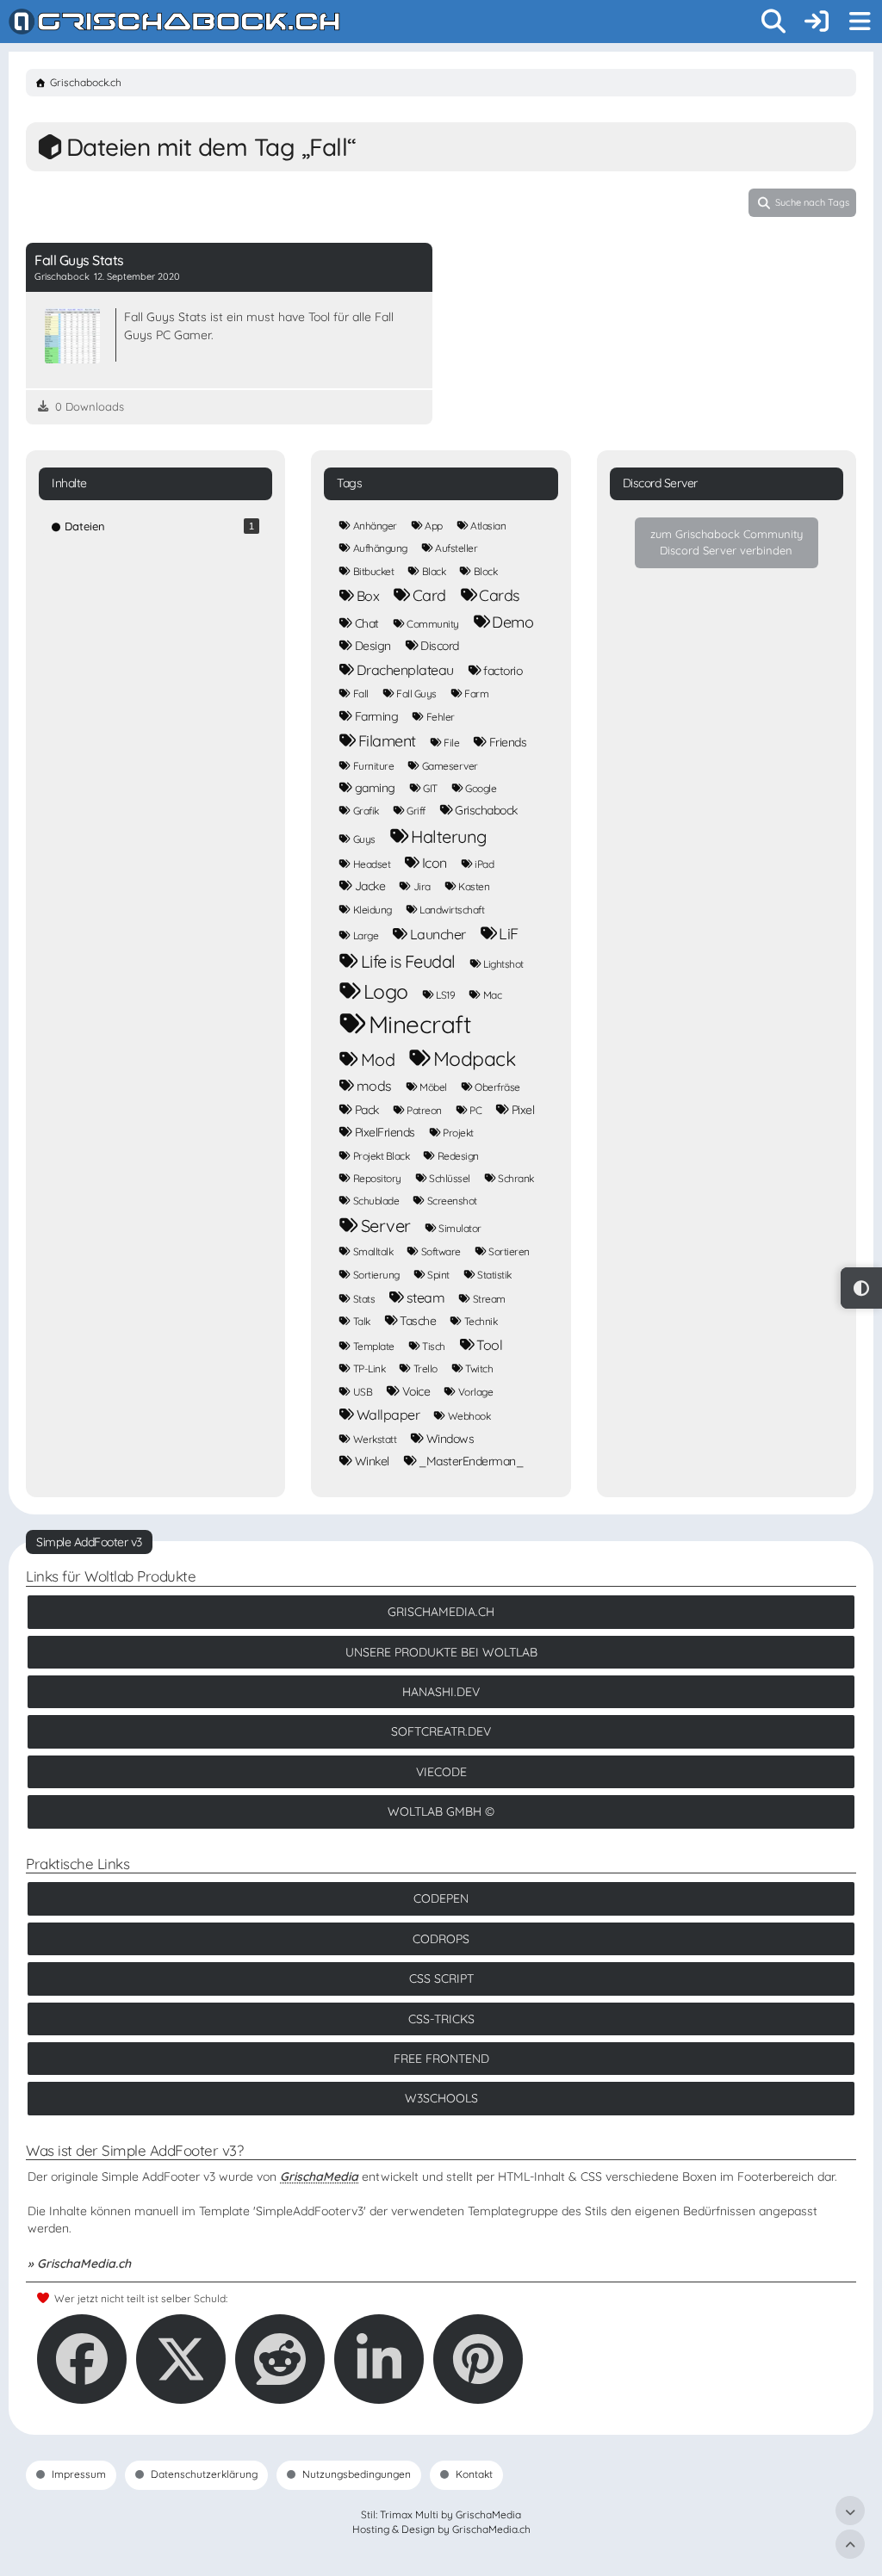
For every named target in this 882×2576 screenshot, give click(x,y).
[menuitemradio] (861, 1288)
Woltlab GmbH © (441, 1811)
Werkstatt (375, 1439)
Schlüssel (450, 1178)
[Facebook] (82, 2359)
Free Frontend (441, 2059)
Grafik (366, 811)
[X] (181, 2359)
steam (426, 1297)
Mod (378, 1059)
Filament (387, 741)
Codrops (441, 1939)
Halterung (449, 836)
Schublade (376, 1201)
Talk (362, 1321)
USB (363, 1392)
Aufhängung (380, 548)
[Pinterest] (478, 2359)
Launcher (438, 934)
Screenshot (452, 1201)
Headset (372, 864)
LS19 (445, 995)
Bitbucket (374, 571)
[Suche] (773, 22)
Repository (377, 1178)
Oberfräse (497, 1087)
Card (429, 595)
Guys (364, 839)
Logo (386, 991)
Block (486, 571)
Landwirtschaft (452, 910)
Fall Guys (416, 694)
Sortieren (509, 1251)
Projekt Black (382, 1156)
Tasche (418, 1321)
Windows (450, 1439)
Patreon (424, 1110)
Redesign (458, 1156)
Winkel (372, 1461)
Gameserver (450, 766)
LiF (509, 934)
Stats (364, 1299)
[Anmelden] (817, 22)
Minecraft (420, 1025)
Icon (435, 863)
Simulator (460, 1228)
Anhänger (375, 526)
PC (475, 1110)
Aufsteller (456, 548)
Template (374, 1346)
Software (441, 1251)
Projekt (458, 1133)
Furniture (374, 766)
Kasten (474, 886)
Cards (499, 595)
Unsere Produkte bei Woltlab (441, 1652)
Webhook (469, 1416)
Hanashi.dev (441, 1692)
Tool (489, 1345)
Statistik (494, 1275)
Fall (361, 694)
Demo (512, 622)
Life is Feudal (408, 961)
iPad (484, 864)
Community (433, 624)
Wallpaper (388, 1415)
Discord (440, 646)
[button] (379, 2359)
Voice (416, 1391)
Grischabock (486, 810)
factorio (503, 671)
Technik (481, 1321)
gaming (375, 788)
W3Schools (441, 2098)
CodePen (441, 1898)
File (451, 743)
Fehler (441, 717)
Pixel (523, 1110)
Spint (438, 1275)
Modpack (475, 1059)
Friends (508, 742)
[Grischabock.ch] (174, 22)
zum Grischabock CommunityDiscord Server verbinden (727, 542)
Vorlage (476, 1392)
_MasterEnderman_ (471, 1461)
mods (374, 1086)
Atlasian (488, 526)
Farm (476, 694)
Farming (377, 716)
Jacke (370, 886)
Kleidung (373, 910)
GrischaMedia (319, 2177)
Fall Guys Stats (79, 260)
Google (481, 788)
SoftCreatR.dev (441, 1731)
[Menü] (860, 22)
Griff (416, 811)
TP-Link (370, 1368)
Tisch (434, 1346)
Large (366, 935)
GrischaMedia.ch (441, 1612)
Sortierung (376, 1275)
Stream (489, 1299)
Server (386, 1226)
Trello (425, 1368)
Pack (367, 1110)
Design (373, 646)
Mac (493, 995)
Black (434, 571)
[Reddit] (280, 2359)
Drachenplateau (405, 670)
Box (368, 596)
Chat (367, 623)
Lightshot (503, 964)
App (434, 526)
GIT (430, 788)
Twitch (479, 1368)
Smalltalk (373, 1251)
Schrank (516, 1178)
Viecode (441, 1772)
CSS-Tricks (441, 2019)
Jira (422, 886)
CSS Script (441, 1978)
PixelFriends (385, 1132)
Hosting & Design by (441, 2529)
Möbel (433, 1087)
